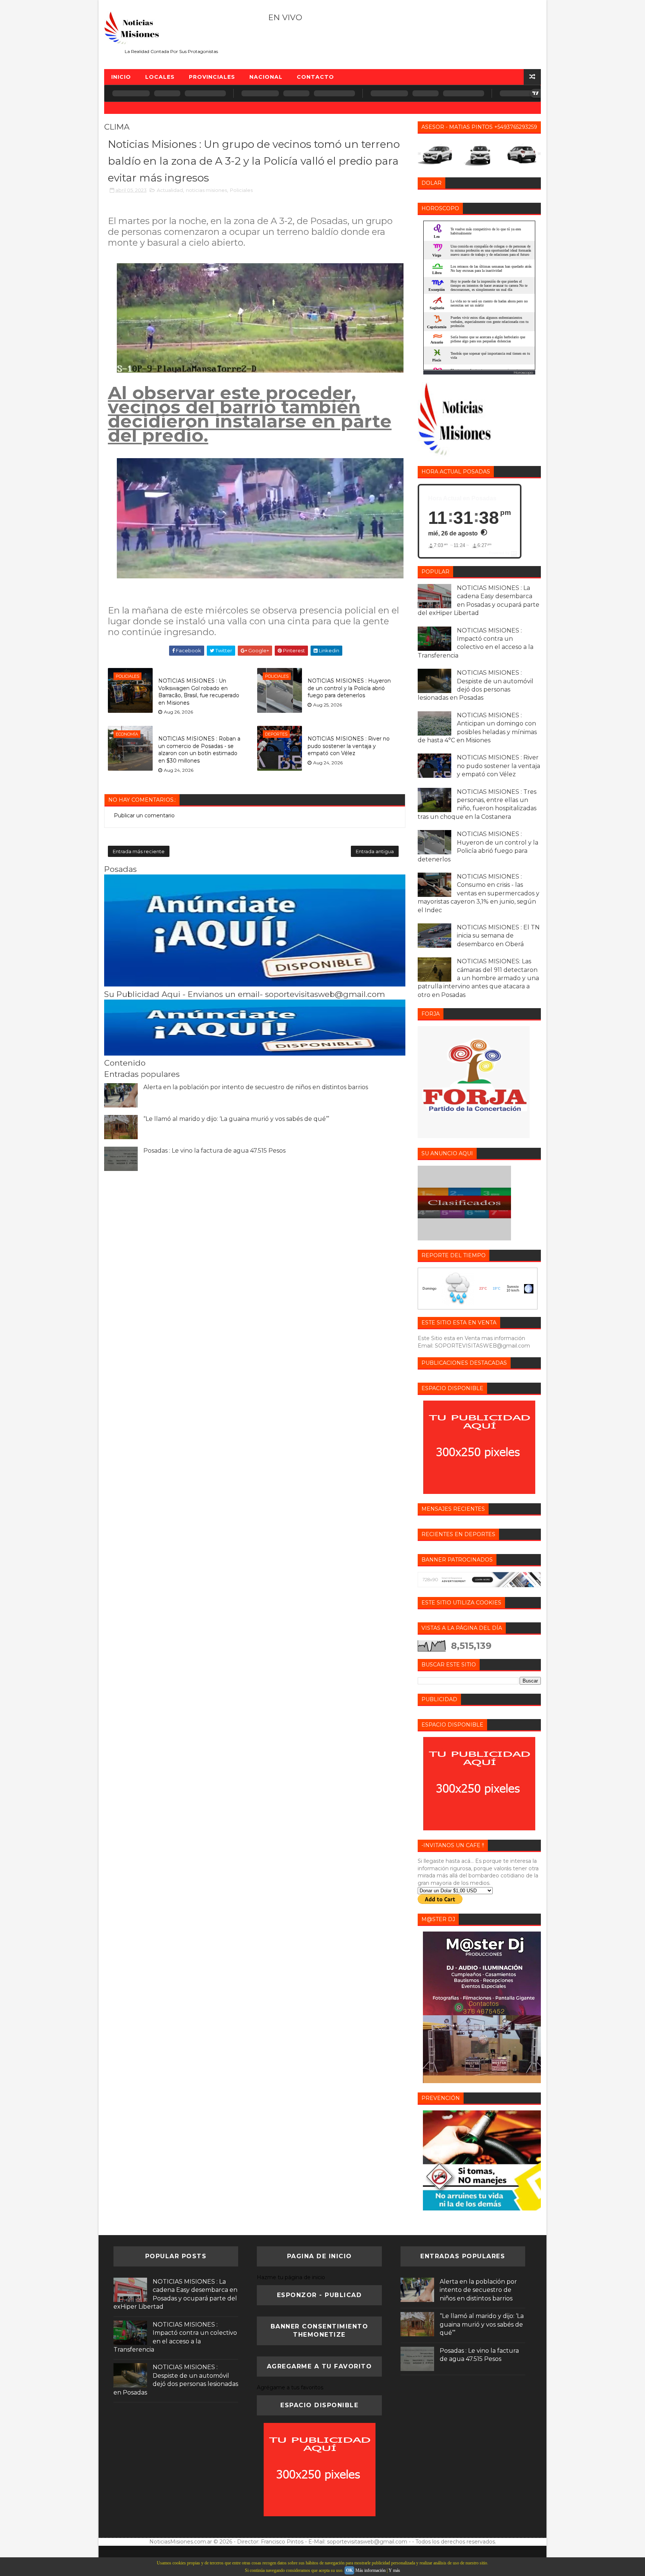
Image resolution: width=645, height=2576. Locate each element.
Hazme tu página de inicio (291, 2277)
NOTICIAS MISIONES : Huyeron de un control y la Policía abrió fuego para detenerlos (349, 688)
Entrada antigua (375, 851)
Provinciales (212, 77)
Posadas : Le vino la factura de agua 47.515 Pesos (214, 1151)
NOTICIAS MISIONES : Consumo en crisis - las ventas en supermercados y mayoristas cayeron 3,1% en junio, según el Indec (479, 893)
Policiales (241, 190)
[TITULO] (255, 985)
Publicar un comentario (144, 815)
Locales (160, 77)
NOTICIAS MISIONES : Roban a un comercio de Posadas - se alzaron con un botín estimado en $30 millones (199, 750)
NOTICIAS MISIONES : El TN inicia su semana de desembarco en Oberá (498, 936)
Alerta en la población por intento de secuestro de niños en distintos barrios (256, 1087)
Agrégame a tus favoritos (290, 2387)
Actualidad (170, 190)
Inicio (121, 77)
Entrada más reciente (139, 851)
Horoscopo (523, 372)
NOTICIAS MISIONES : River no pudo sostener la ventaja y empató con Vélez (349, 746)
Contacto (315, 77)
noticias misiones (206, 190)
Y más (394, 2570)
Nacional (266, 77)
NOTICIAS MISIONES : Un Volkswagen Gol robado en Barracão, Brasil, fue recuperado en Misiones (199, 692)
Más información (370, 2570)
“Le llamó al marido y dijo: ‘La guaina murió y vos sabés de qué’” (236, 1119)
